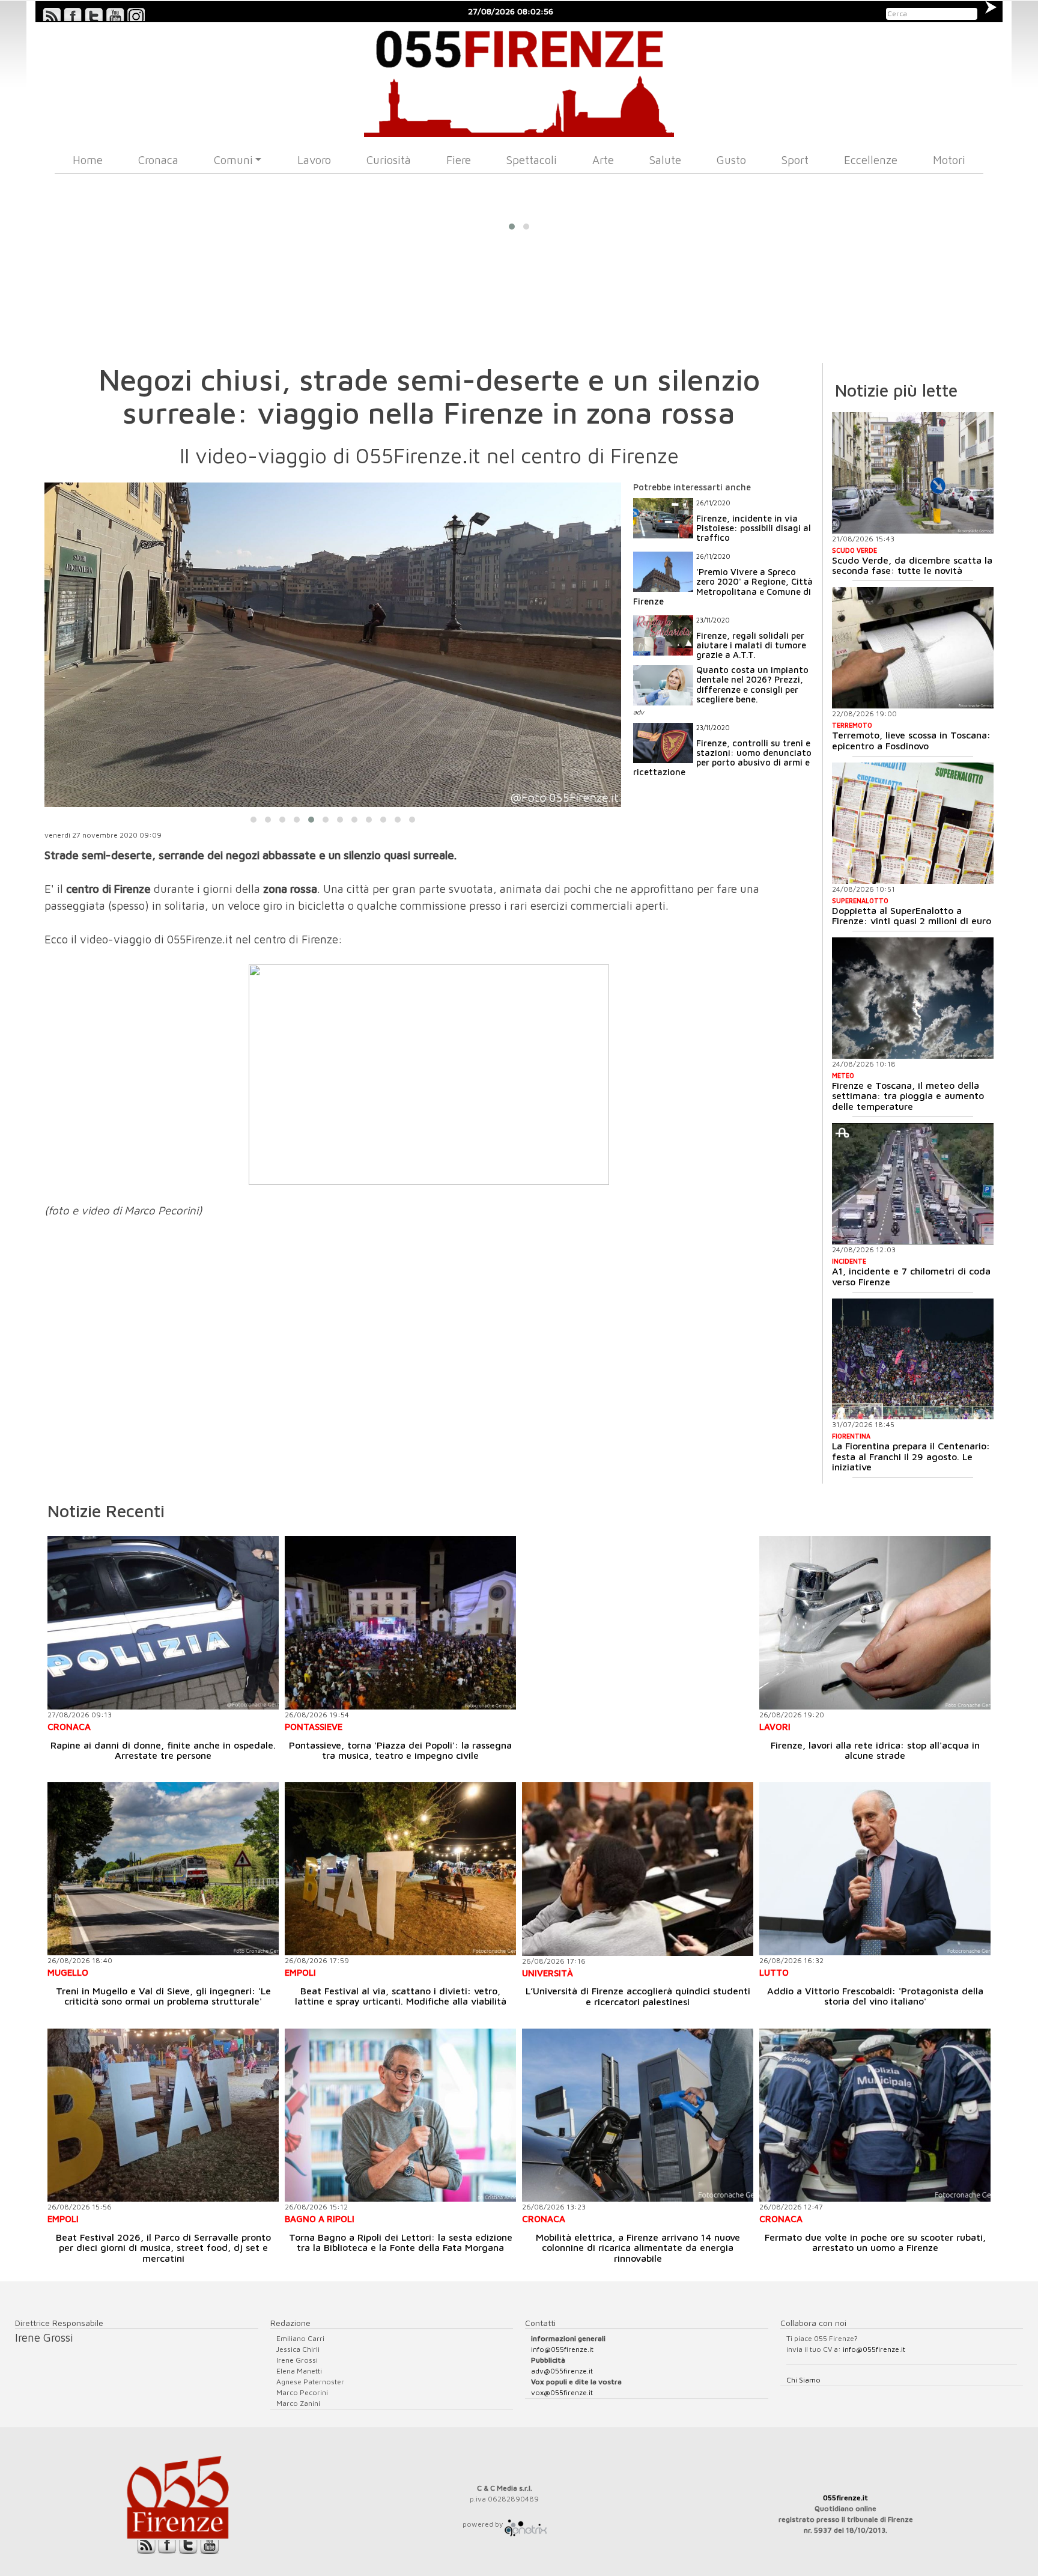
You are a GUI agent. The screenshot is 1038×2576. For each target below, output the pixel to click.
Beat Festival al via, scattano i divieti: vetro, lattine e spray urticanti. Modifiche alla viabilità (401, 1996)
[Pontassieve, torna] (400, 1623)
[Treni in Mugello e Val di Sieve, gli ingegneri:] (163, 1869)
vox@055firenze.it (562, 2392)
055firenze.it (845, 2498)
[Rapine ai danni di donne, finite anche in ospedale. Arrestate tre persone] (163, 1623)
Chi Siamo (803, 2380)
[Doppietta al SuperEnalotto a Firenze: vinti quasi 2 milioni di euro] (913, 823)
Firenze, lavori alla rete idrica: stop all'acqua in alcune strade (875, 1750)
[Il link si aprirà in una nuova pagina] (526, 2524)
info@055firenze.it (562, 2349)
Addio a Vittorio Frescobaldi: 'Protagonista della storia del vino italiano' (875, 1996)
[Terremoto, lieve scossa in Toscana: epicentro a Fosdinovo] (913, 648)
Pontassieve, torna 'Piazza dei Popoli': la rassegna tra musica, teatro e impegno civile (400, 1750)
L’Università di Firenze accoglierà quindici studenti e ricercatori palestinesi (638, 1996)
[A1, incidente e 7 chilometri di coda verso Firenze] (913, 1184)
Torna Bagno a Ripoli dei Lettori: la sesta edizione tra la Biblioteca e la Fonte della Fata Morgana (401, 2243)
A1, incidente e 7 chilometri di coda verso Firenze (911, 1276)
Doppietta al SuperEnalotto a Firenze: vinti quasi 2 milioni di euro (912, 916)
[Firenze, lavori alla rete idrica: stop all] (875, 1623)
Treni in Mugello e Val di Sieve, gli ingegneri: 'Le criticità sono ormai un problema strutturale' (163, 1996)
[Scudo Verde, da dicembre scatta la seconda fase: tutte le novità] (913, 473)
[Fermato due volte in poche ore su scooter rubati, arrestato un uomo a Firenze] (875, 2115)
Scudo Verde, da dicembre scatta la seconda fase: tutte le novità (912, 565)
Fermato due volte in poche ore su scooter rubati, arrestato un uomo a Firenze (875, 2243)
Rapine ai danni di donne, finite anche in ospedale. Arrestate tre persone (163, 1750)
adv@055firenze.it (562, 2371)
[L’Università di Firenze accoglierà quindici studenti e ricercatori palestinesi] (638, 1869)
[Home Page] (519, 80)
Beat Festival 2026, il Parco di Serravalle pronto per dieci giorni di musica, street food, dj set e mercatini (163, 2248)
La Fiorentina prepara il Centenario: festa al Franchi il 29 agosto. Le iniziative (911, 1456)
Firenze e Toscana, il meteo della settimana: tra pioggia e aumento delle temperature (908, 1096)
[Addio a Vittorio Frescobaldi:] (875, 1869)
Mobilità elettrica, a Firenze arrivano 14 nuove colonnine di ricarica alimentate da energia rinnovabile (638, 2248)
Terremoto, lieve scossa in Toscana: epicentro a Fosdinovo (911, 740)
